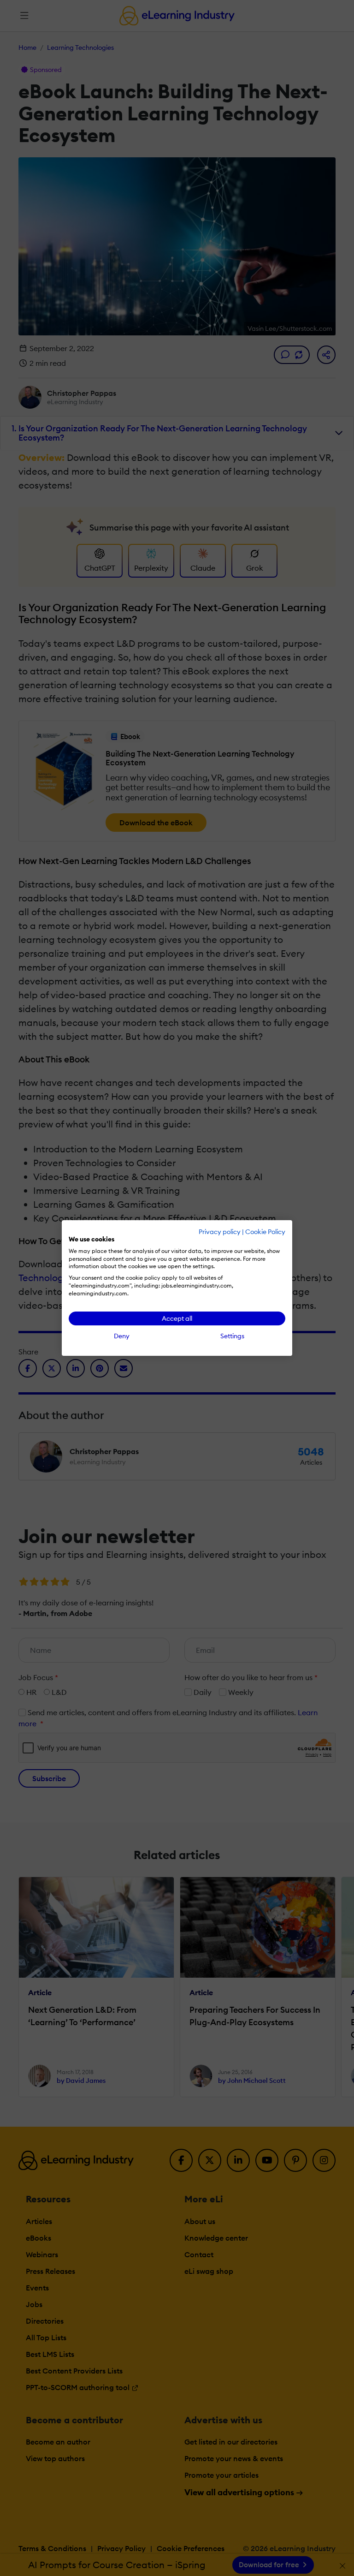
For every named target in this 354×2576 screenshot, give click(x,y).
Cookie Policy (265, 1232)
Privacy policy (220, 1232)
